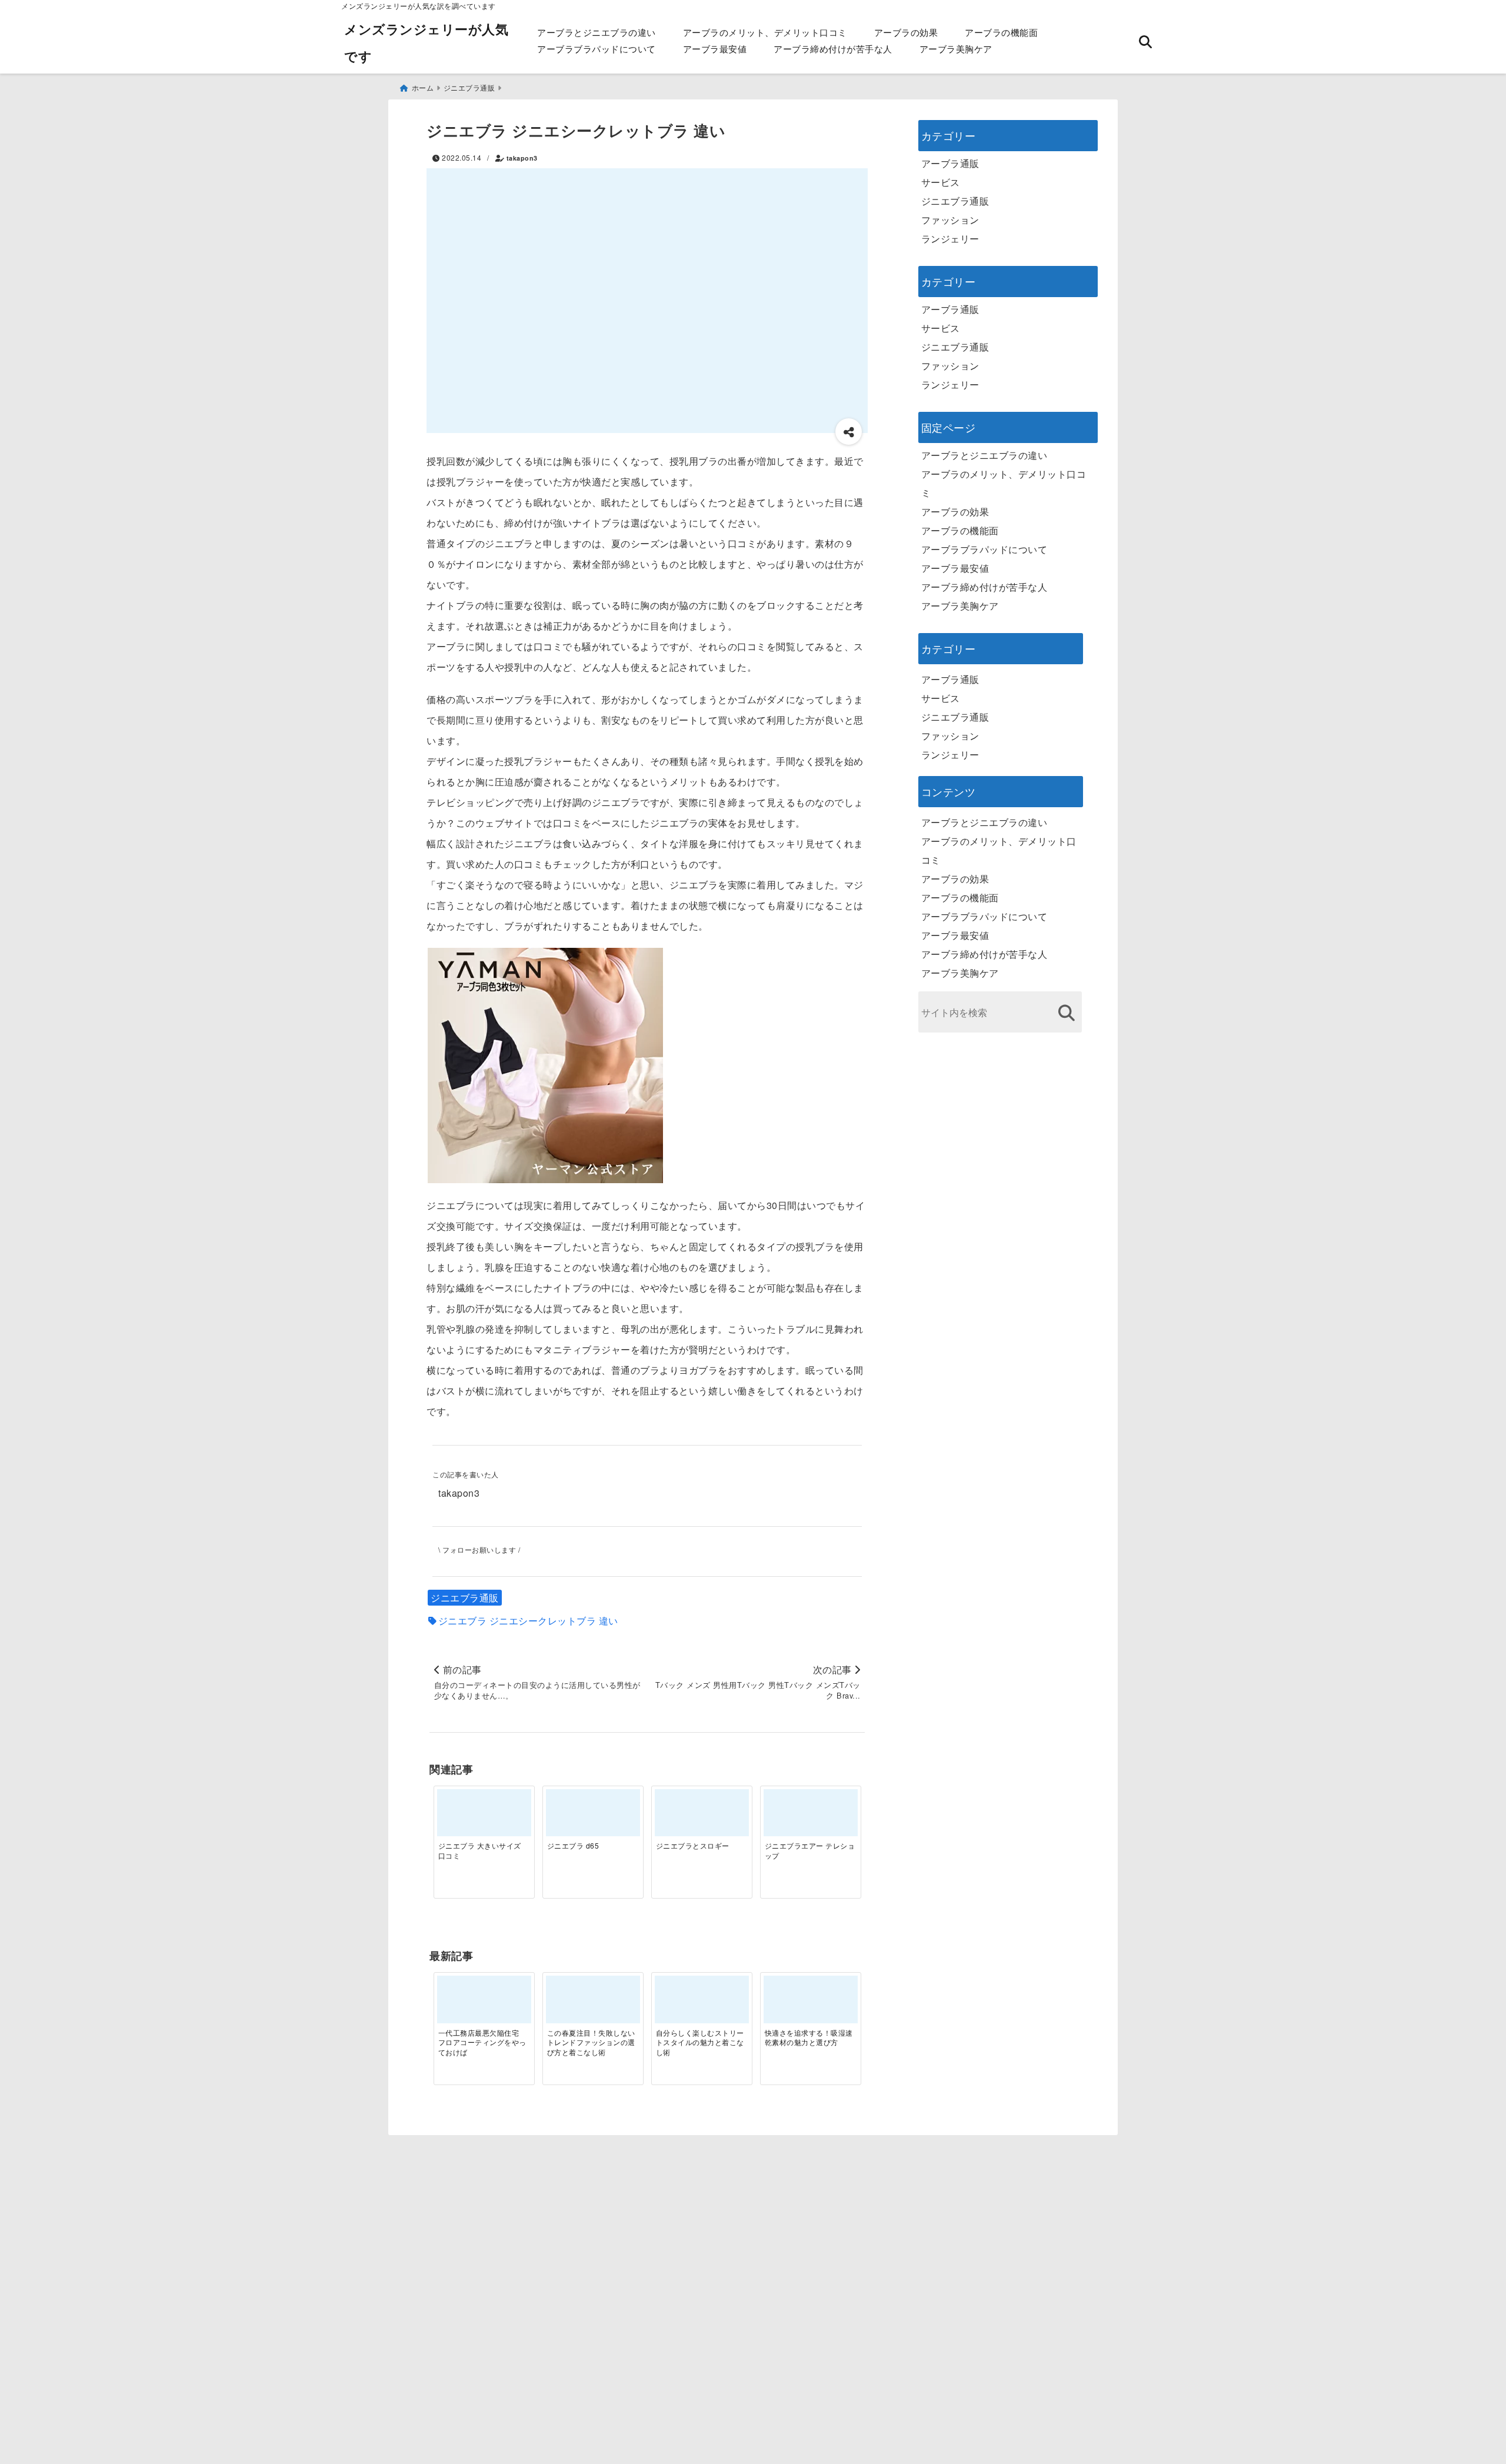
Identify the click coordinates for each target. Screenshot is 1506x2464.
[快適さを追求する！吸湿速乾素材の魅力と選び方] (811, 2004)
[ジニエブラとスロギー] (702, 1817)
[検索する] (1067, 1013)
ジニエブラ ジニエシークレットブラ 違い (528, 1621)
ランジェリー (950, 239)
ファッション (950, 220)
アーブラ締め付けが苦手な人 (833, 49)
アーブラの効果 (906, 32)
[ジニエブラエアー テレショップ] (811, 1817)
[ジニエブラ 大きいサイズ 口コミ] (484, 1817)
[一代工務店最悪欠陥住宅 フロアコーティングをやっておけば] (484, 2004)
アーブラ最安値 (715, 49)
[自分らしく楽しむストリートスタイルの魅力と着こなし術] (702, 2004)
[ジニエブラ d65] (593, 1817)
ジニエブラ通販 (465, 1598)
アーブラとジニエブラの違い (597, 32)
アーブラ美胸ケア (956, 49)
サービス (941, 182)
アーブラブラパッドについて (597, 49)
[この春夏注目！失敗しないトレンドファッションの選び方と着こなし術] (593, 2004)
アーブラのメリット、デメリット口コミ (765, 32)
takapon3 (522, 158)
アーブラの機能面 (1001, 32)
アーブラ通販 (950, 163)
